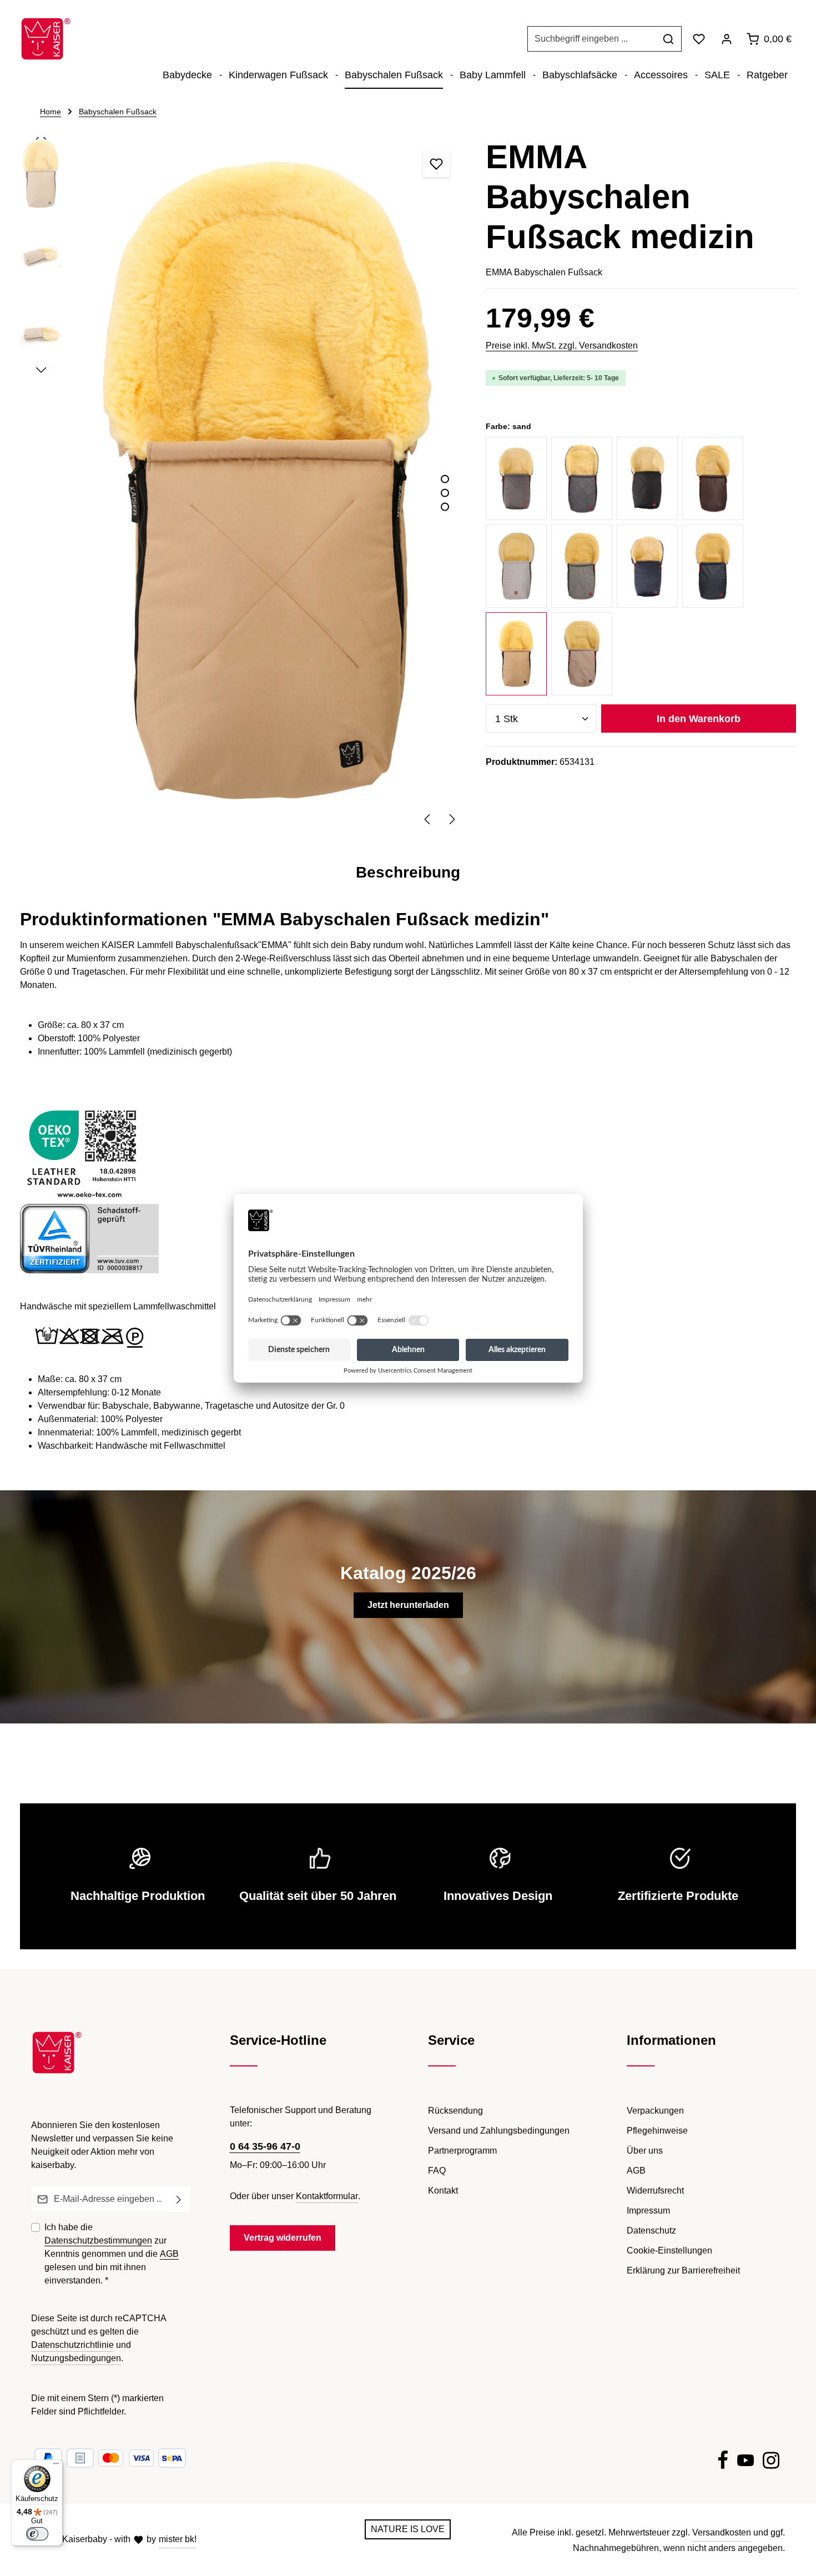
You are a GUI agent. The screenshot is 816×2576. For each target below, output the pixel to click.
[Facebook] (723, 2462)
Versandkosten (722, 2532)
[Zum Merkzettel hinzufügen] (436, 164)
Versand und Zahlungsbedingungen (499, 2131)
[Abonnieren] (179, 2199)
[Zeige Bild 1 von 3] (445, 479)
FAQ (437, 2171)
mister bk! (178, 2539)
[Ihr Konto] (727, 39)
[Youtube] (746, 2462)
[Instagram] (771, 2462)
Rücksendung (455, 2111)
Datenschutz (651, 2230)
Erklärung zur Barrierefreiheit (683, 2270)
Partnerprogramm (462, 2151)
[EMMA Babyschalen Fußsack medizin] (268, 483)
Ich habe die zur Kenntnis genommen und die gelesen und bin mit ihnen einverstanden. (112, 2254)
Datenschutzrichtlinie (72, 2345)
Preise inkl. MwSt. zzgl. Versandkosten (562, 346)
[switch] (37, 2534)
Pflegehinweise (657, 2131)
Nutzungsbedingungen (76, 2358)
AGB (169, 2254)
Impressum (648, 2210)
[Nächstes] (451, 819)
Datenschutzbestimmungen (98, 2240)
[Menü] (56, 2466)
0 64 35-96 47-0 (265, 2146)
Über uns (645, 2151)
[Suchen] (669, 39)
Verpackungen (655, 2111)
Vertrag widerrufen (283, 2238)
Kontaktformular (327, 2196)
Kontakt (443, 2191)
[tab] (408, 873)
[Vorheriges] (428, 819)
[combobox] (592, 39)
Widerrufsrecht (655, 2191)
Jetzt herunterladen (408, 1605)
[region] (242, 484)
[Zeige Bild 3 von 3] (445, 506)
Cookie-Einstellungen (669, 2250)
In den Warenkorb (699, 719)
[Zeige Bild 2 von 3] (445, 493)
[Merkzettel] (699, 39)
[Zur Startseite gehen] (46, 39)
